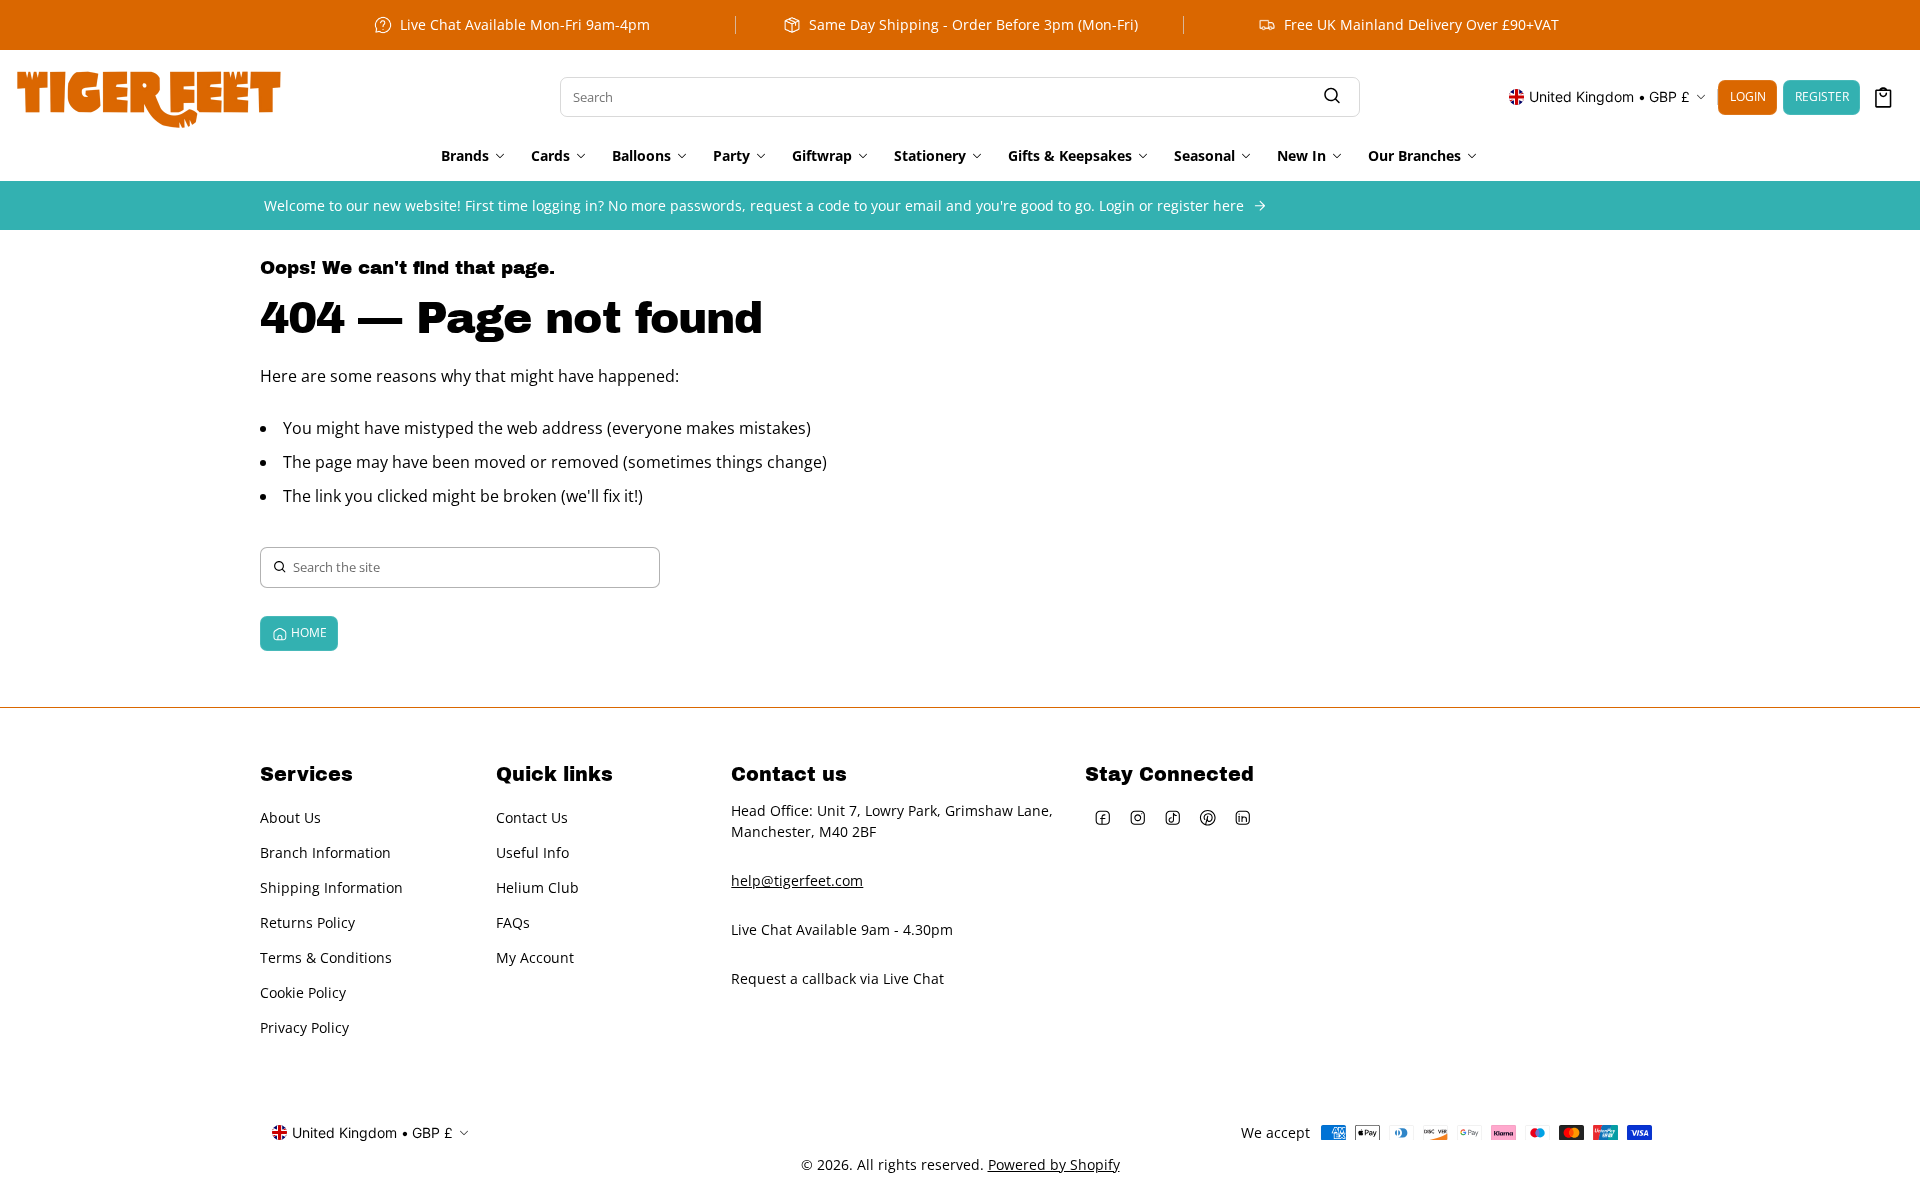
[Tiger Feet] (149, 97)
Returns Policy (307, 922)
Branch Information (325, 852)
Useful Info (532, 852)
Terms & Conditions (326, 957)
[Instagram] (1137, 817)
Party (731, 156)
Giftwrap (822, 156)
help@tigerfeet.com (797, 880)
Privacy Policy (304, 1027)
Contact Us (532, 817)
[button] (1883, 97)
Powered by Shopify (1054, 1164)
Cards (550, 156)
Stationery (930, 156)
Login (1748, 96)
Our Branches (1414, 156)
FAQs (513, 922)
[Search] (1332, 97)
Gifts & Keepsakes (1070, 156)
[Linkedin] (1242, 817)
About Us (290, 817)
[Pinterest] (1207, 817)
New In (1301, 156)
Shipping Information (331, 887)
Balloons (641, 156)
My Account (535, 957)
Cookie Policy (303, 992)
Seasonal (1204, 156)
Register (1822, 96)
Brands (465, 156)
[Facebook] (1102, 817)
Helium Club (537, 887)
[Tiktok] (1172, 817)
